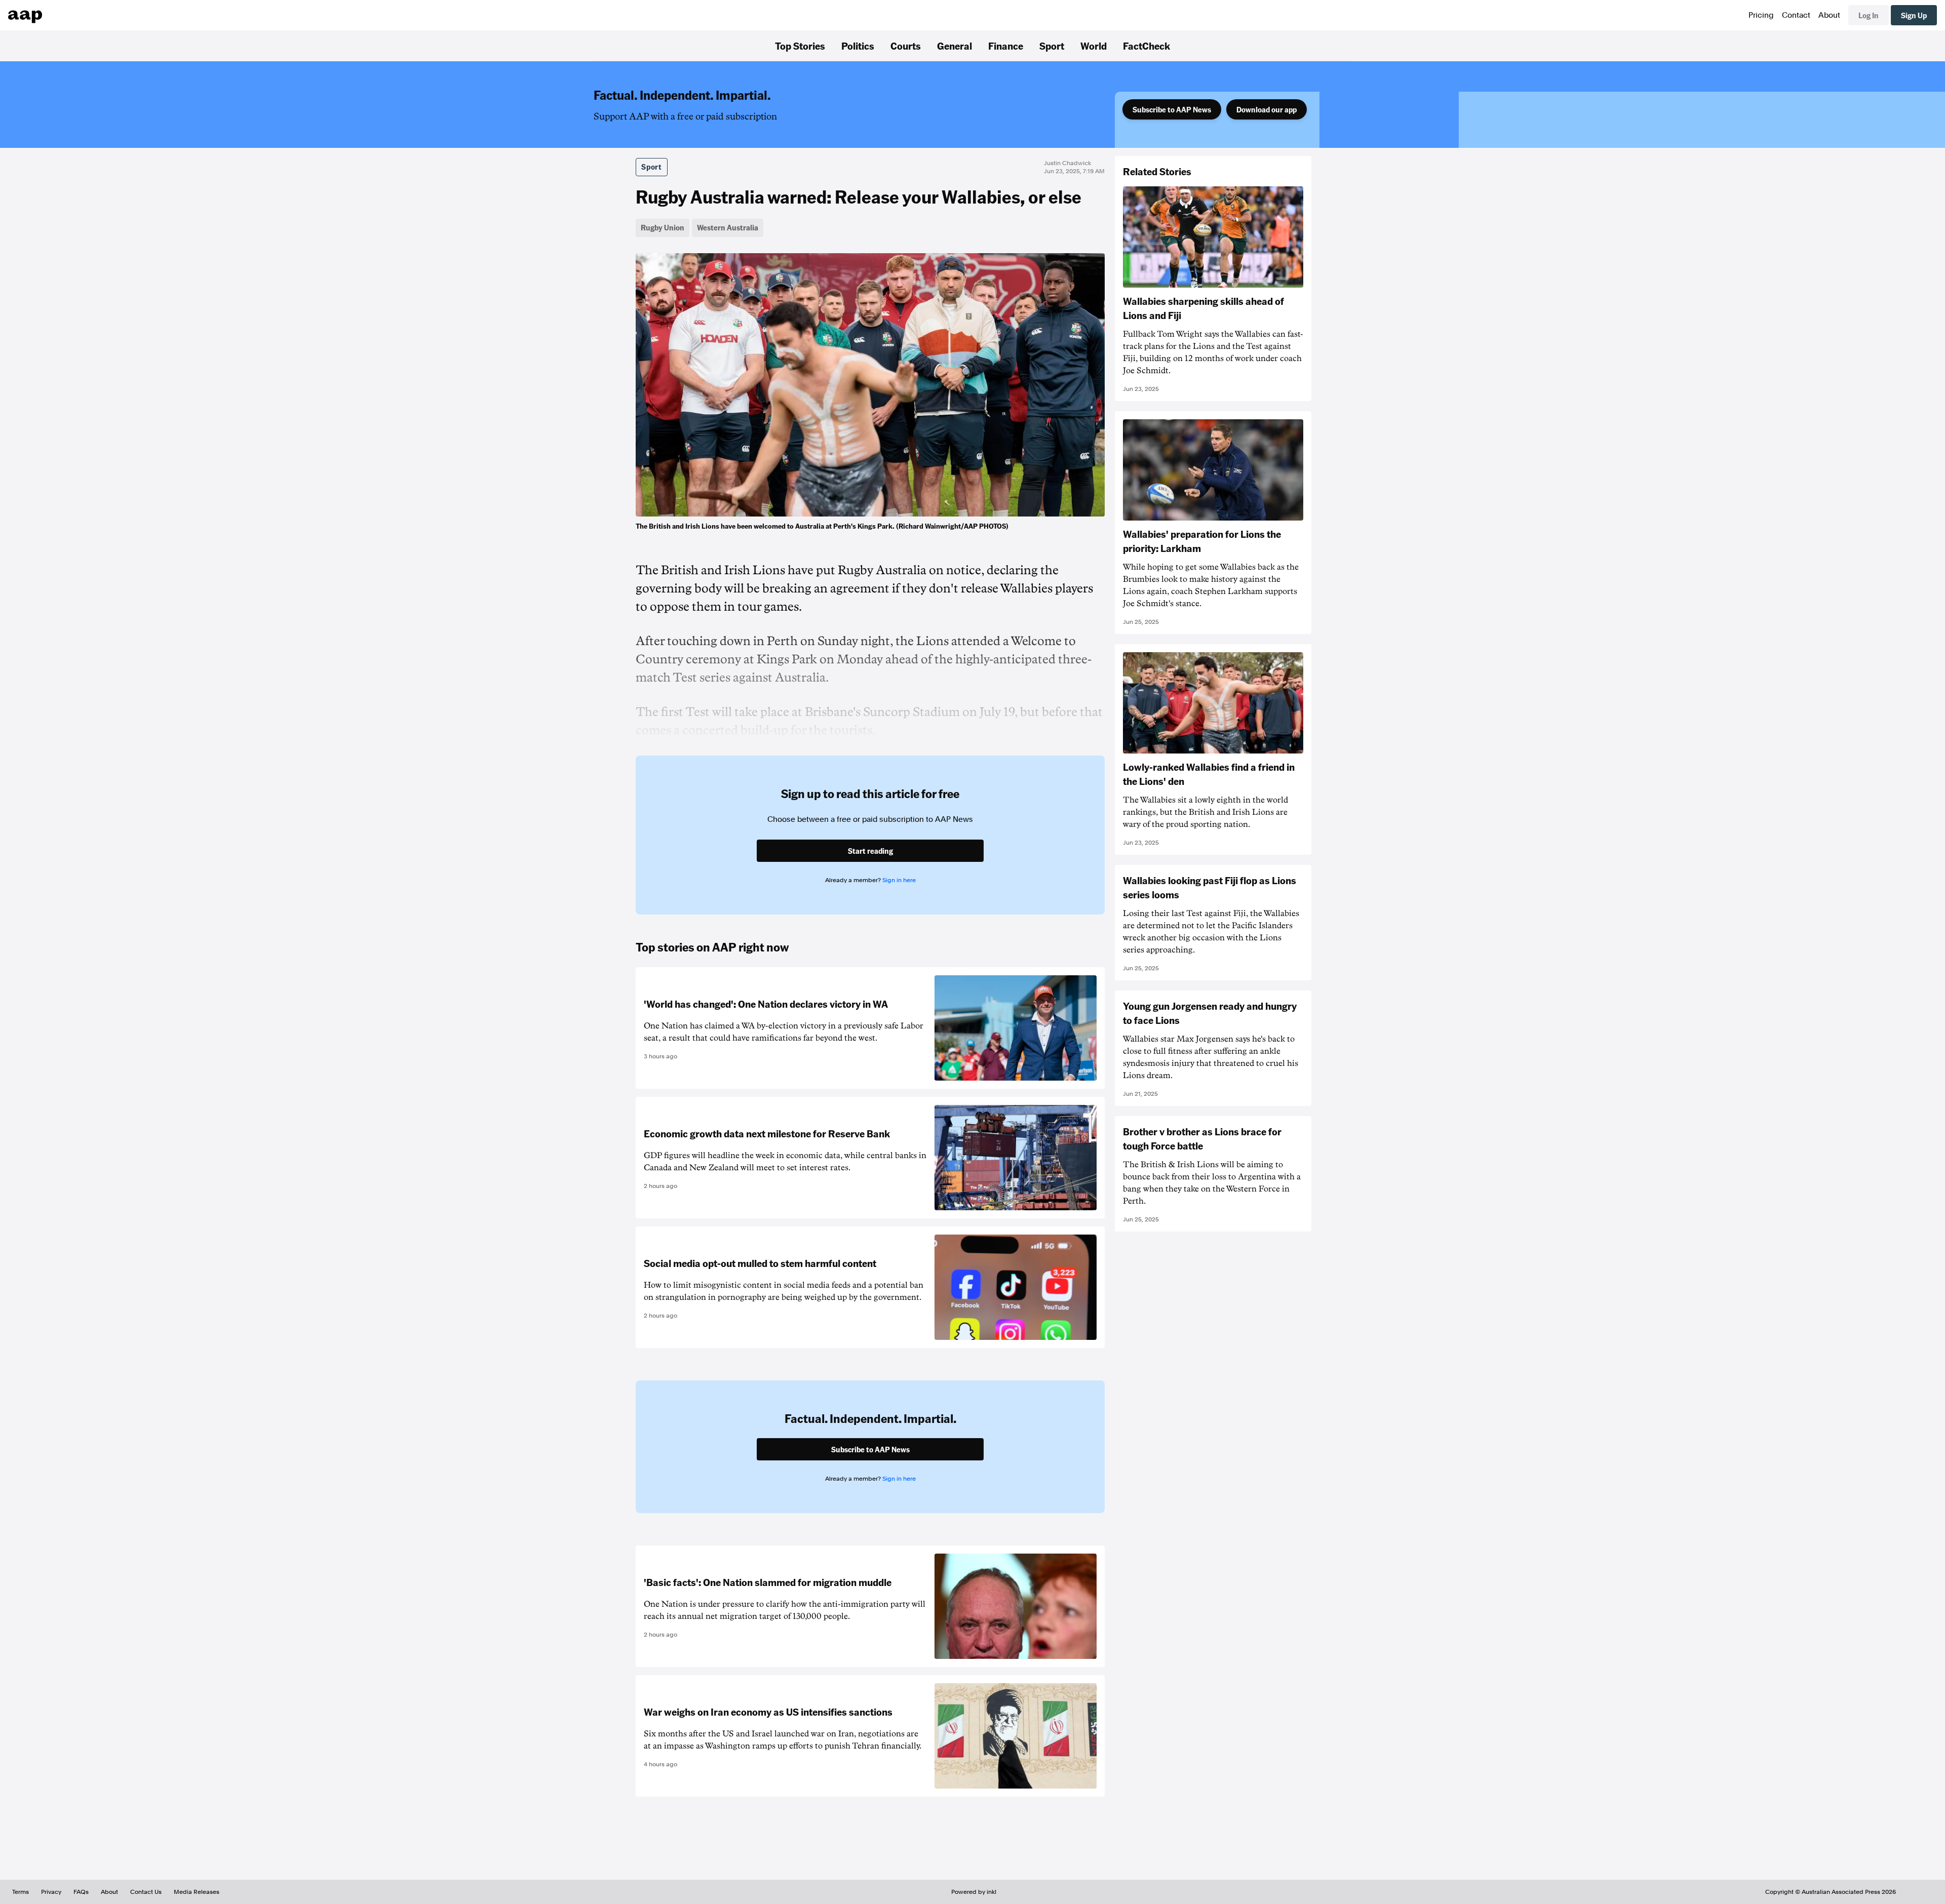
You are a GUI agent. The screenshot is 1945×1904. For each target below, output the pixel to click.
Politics (858, 46)
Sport (1052, 46)
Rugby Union (663, 227)
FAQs (81, 1892)
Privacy (51, 1892)
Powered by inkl (974, 1892)
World (1094, 46)
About (1829, 15)
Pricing (1761, 15)
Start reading (870, 851)
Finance (1006, 46)
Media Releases (197, 1892)
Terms (21, 1892)
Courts (906, 46)
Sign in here (899, 880)
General (955, 46)
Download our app (1267, 109)
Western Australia (728, 227)
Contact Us (146, 1892)
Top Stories (800, 46)
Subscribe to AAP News (1172, 109)
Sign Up (1914, 15)
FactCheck (1146, 46)
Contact (1796, 15)
